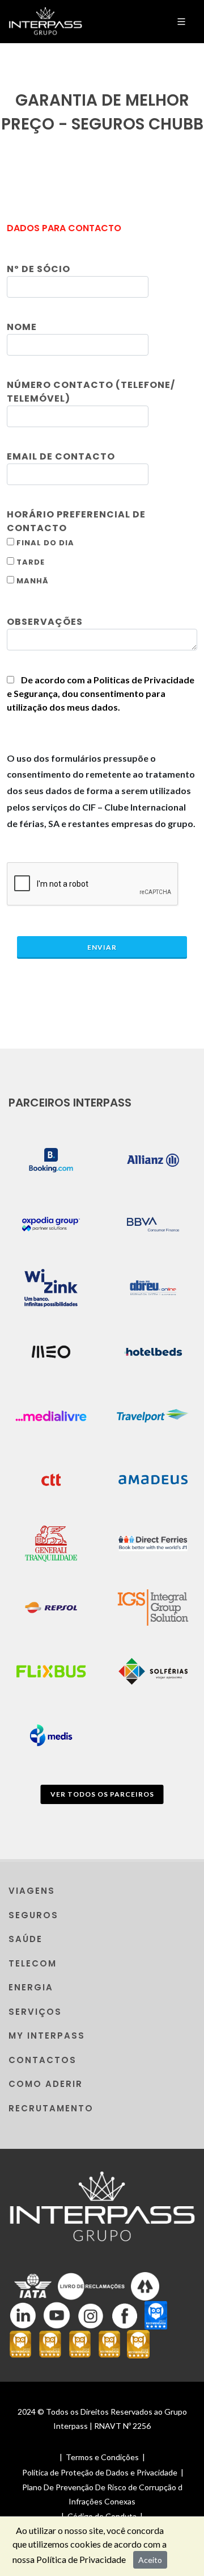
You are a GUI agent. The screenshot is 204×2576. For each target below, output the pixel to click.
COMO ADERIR (46, 2084)
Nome (22, 327)
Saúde (25, 1939)
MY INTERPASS (47, 2036)
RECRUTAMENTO (51, 2108)
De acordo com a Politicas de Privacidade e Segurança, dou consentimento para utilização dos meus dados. (101, 693)
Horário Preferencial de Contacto (76, 521)
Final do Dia (44, 543)
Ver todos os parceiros (102, 1794)
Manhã (31, 581)
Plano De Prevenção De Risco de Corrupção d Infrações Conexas (102, 2494)
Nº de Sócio (39, 269)
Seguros (33, 1915)
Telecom (33, 1963)
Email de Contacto (61, 456)
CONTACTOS (42, 2060)
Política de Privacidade (81, 2559)
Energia (31, 1987)
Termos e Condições (102, 2457)
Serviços (35, 2012)
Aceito (150, 2560)
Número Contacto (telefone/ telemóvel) (91, 392)
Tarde (29, 562)
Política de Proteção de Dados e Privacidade (100, 2472)
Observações (45, 622)
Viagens (32, 1891)
